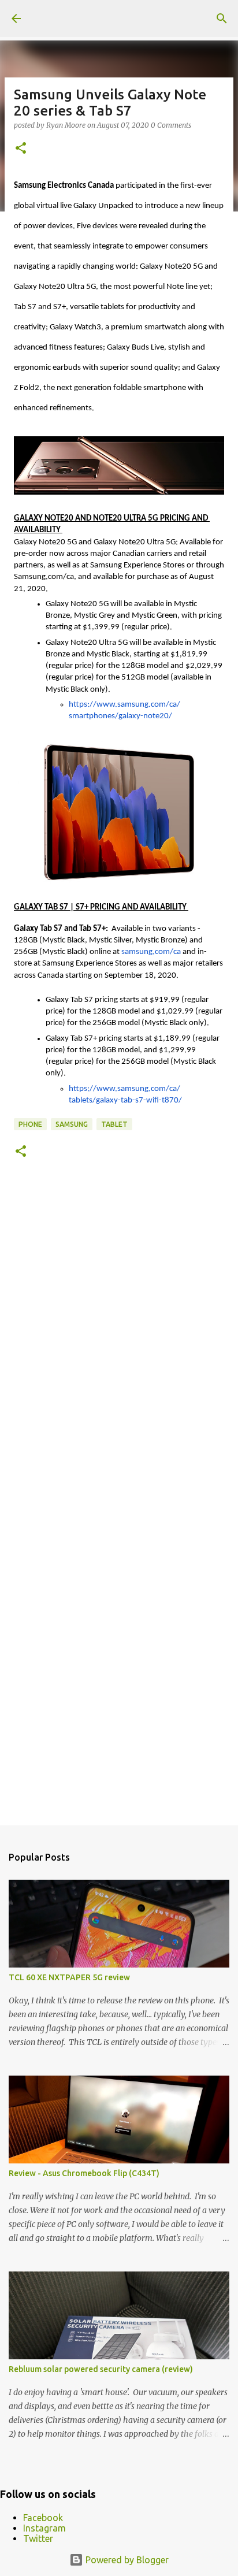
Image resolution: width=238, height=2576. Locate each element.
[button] (21, 149)
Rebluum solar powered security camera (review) (101, 2369)
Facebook (43, 2518)
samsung (72, 1124)
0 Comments (171, 125)
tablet (114, 1124)
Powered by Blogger (126, 2560)
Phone (30, 1124)
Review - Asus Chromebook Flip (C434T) (84, 2173)
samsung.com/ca (151, 952)
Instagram (44, 2528)
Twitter (38, 2538)
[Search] (222, 18)
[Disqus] (119, 1342)
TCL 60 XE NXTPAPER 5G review (69, 1977)
